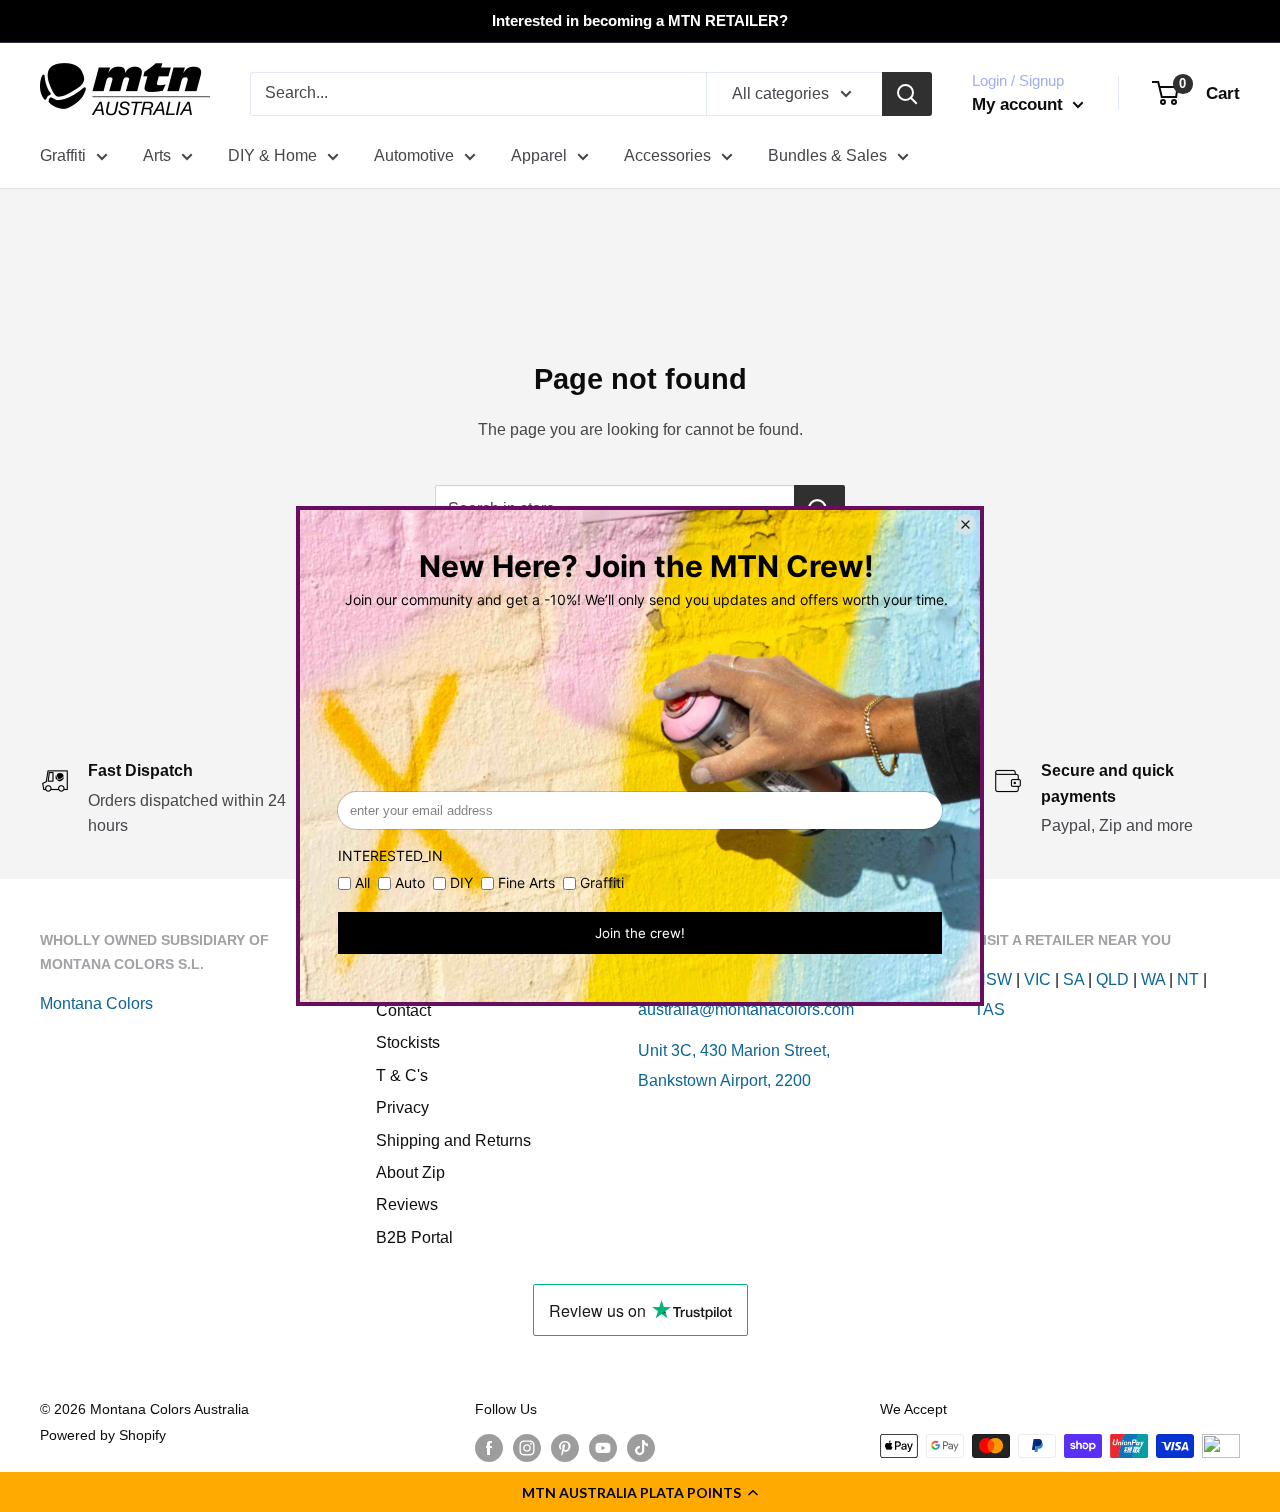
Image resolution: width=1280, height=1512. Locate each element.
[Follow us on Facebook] (489, 1448)
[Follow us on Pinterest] (565, 1448)
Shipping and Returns (453, 1140)
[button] (640, 1492)
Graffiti (63, 155)
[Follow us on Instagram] (527, 1448)
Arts (157, 155)
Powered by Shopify (103, 1435)
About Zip (410, 1172)
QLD (1112, 979)
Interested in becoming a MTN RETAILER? (640, 20)
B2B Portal (414, 1237)
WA (1153, 979)
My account (1020, 104)
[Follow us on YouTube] (603, 1448)
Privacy (402, 1107)
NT (1188, 979)
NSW (993, 979)
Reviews (407, 1204)
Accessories (667, 155)
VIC (1037, 979)
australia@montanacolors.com (746, 1009)
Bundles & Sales (827, 155)
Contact (403, 1010)
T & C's (402, 1075)
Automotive (414, 155)
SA (1073, 979)
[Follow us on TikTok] (641, 1448)
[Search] (907, 94)
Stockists (408, 1042)
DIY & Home (272, 155)
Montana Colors (96, 1003)
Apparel (539, 155)
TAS (989, 1009)
